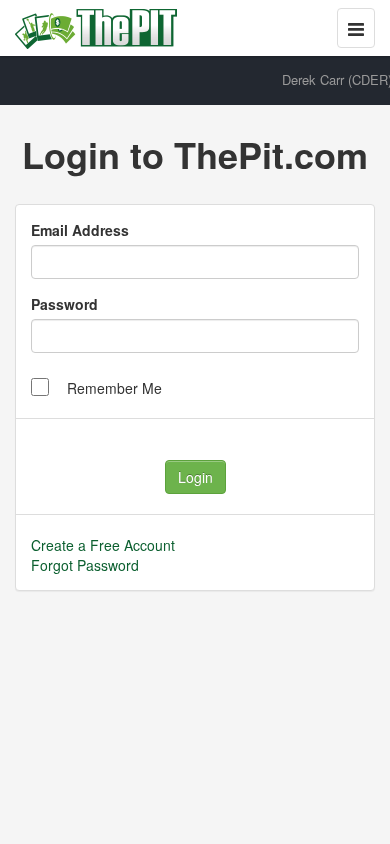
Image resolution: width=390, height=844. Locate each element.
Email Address (80, 230)
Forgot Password (85, 565)
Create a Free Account (103, 545)
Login (195, 477)
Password (64, 304)
